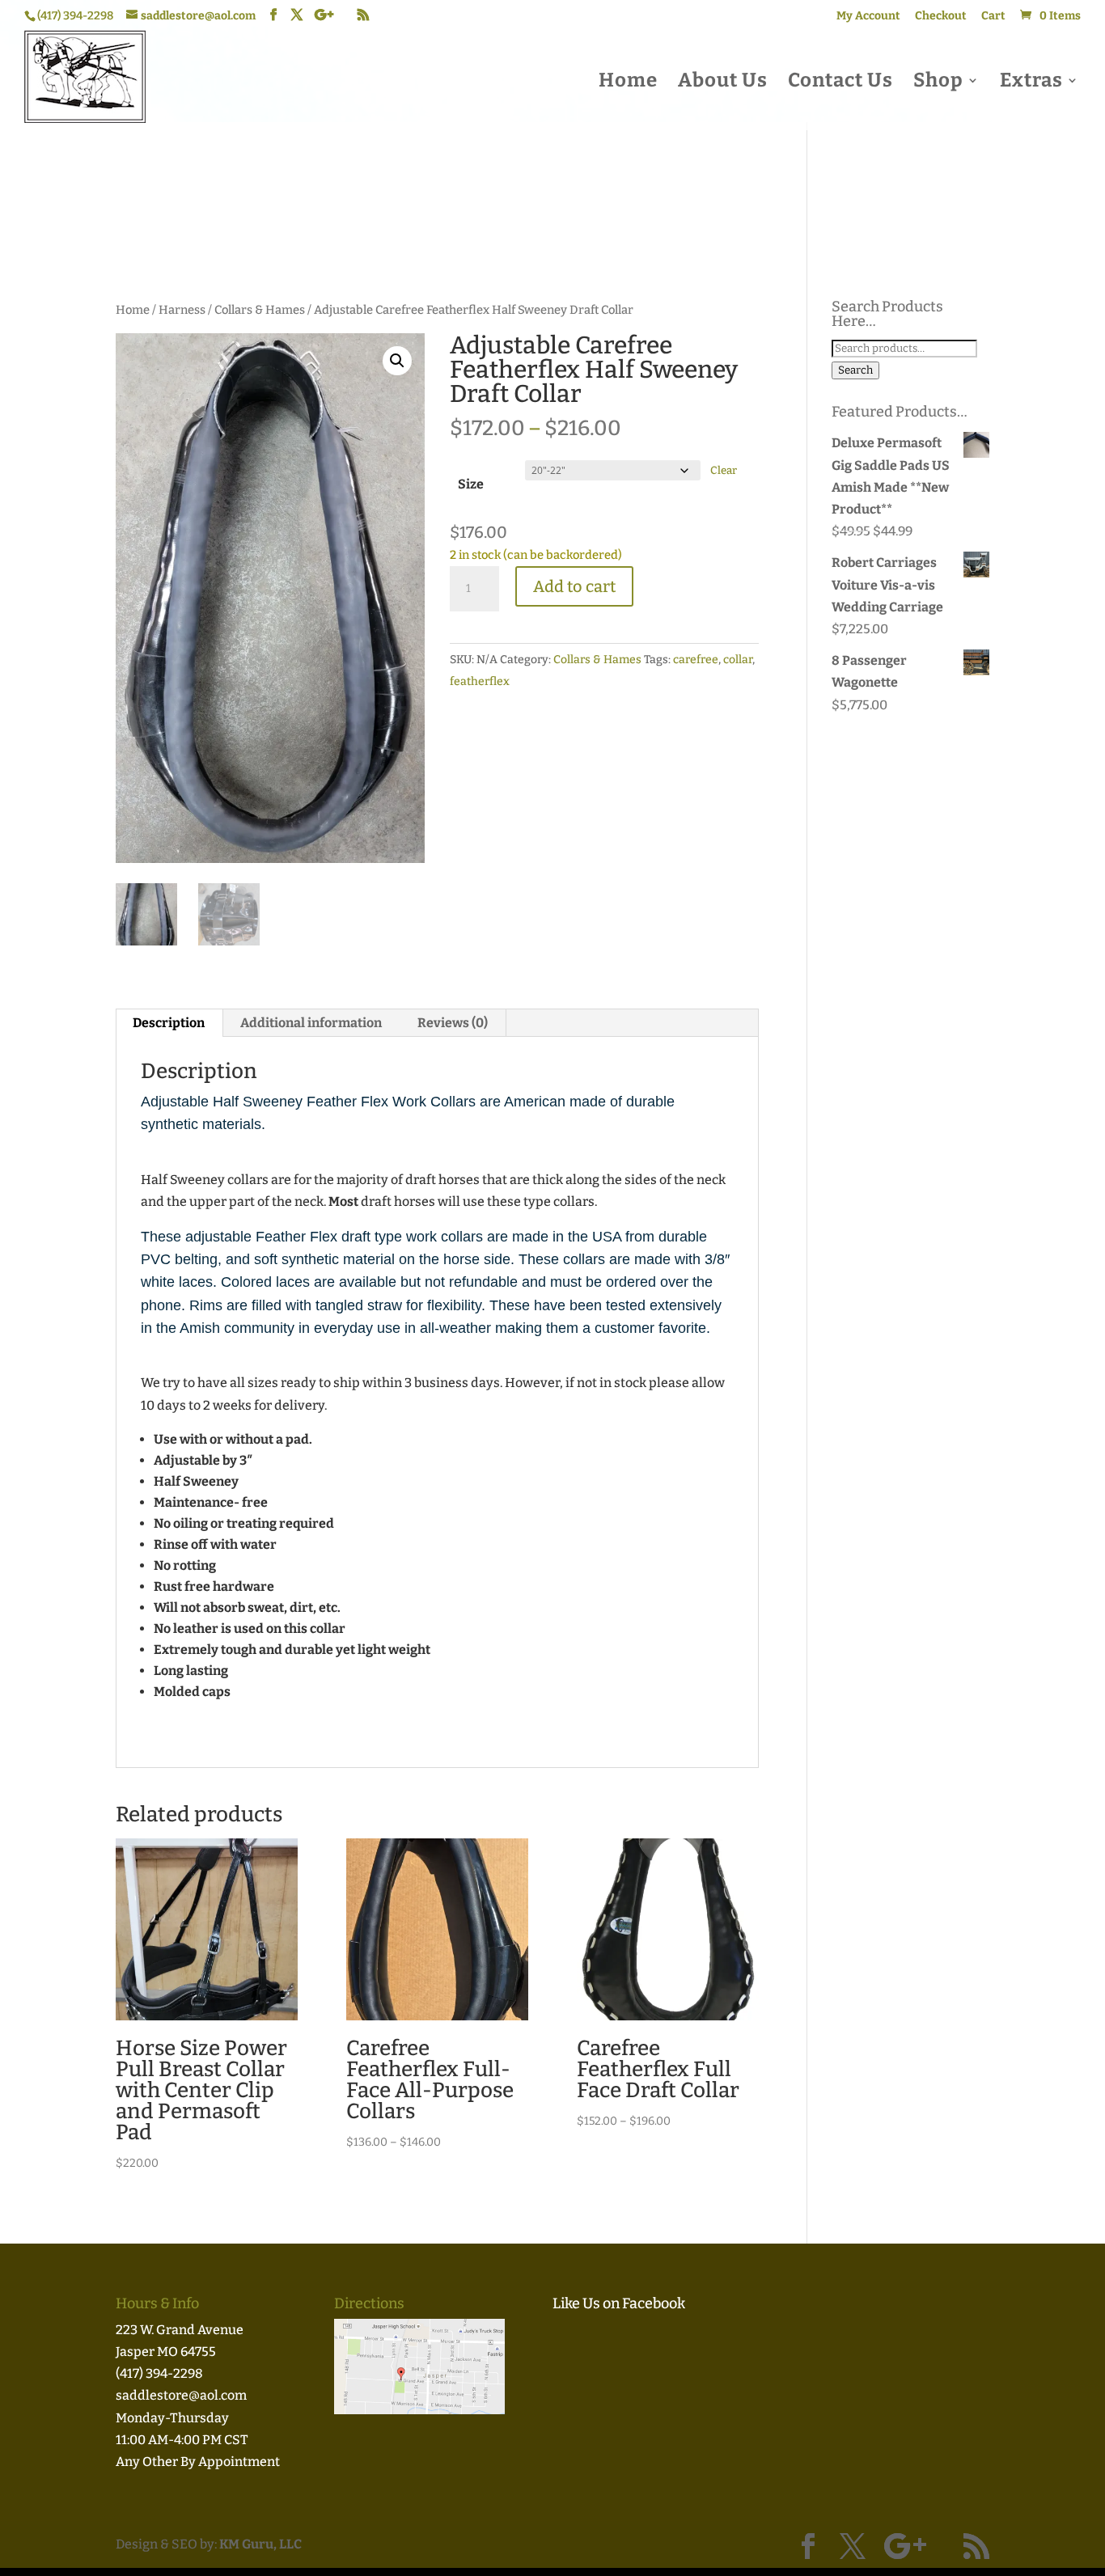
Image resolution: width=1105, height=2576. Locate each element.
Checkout (941, 17)
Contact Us (840, 83)
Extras (1031, 83)
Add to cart (574, 586)
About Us (723, 83)
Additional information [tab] (311, 1023)
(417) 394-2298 (159, 2373)
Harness (182, 310)
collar (738, 660)
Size (471, 484)
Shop (938, 83)
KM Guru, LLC (260, 2544)
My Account (868, 17)
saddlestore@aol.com (181, 2395)
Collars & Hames (260, 310)
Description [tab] (169, 1023)
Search (855, 370)
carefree (696, 660)
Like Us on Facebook (619, 2303)
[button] (397, 361)
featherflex (480, 681)
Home (628, 83)
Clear (724, 471)
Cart (993, 17)
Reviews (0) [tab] (453, 1023)
